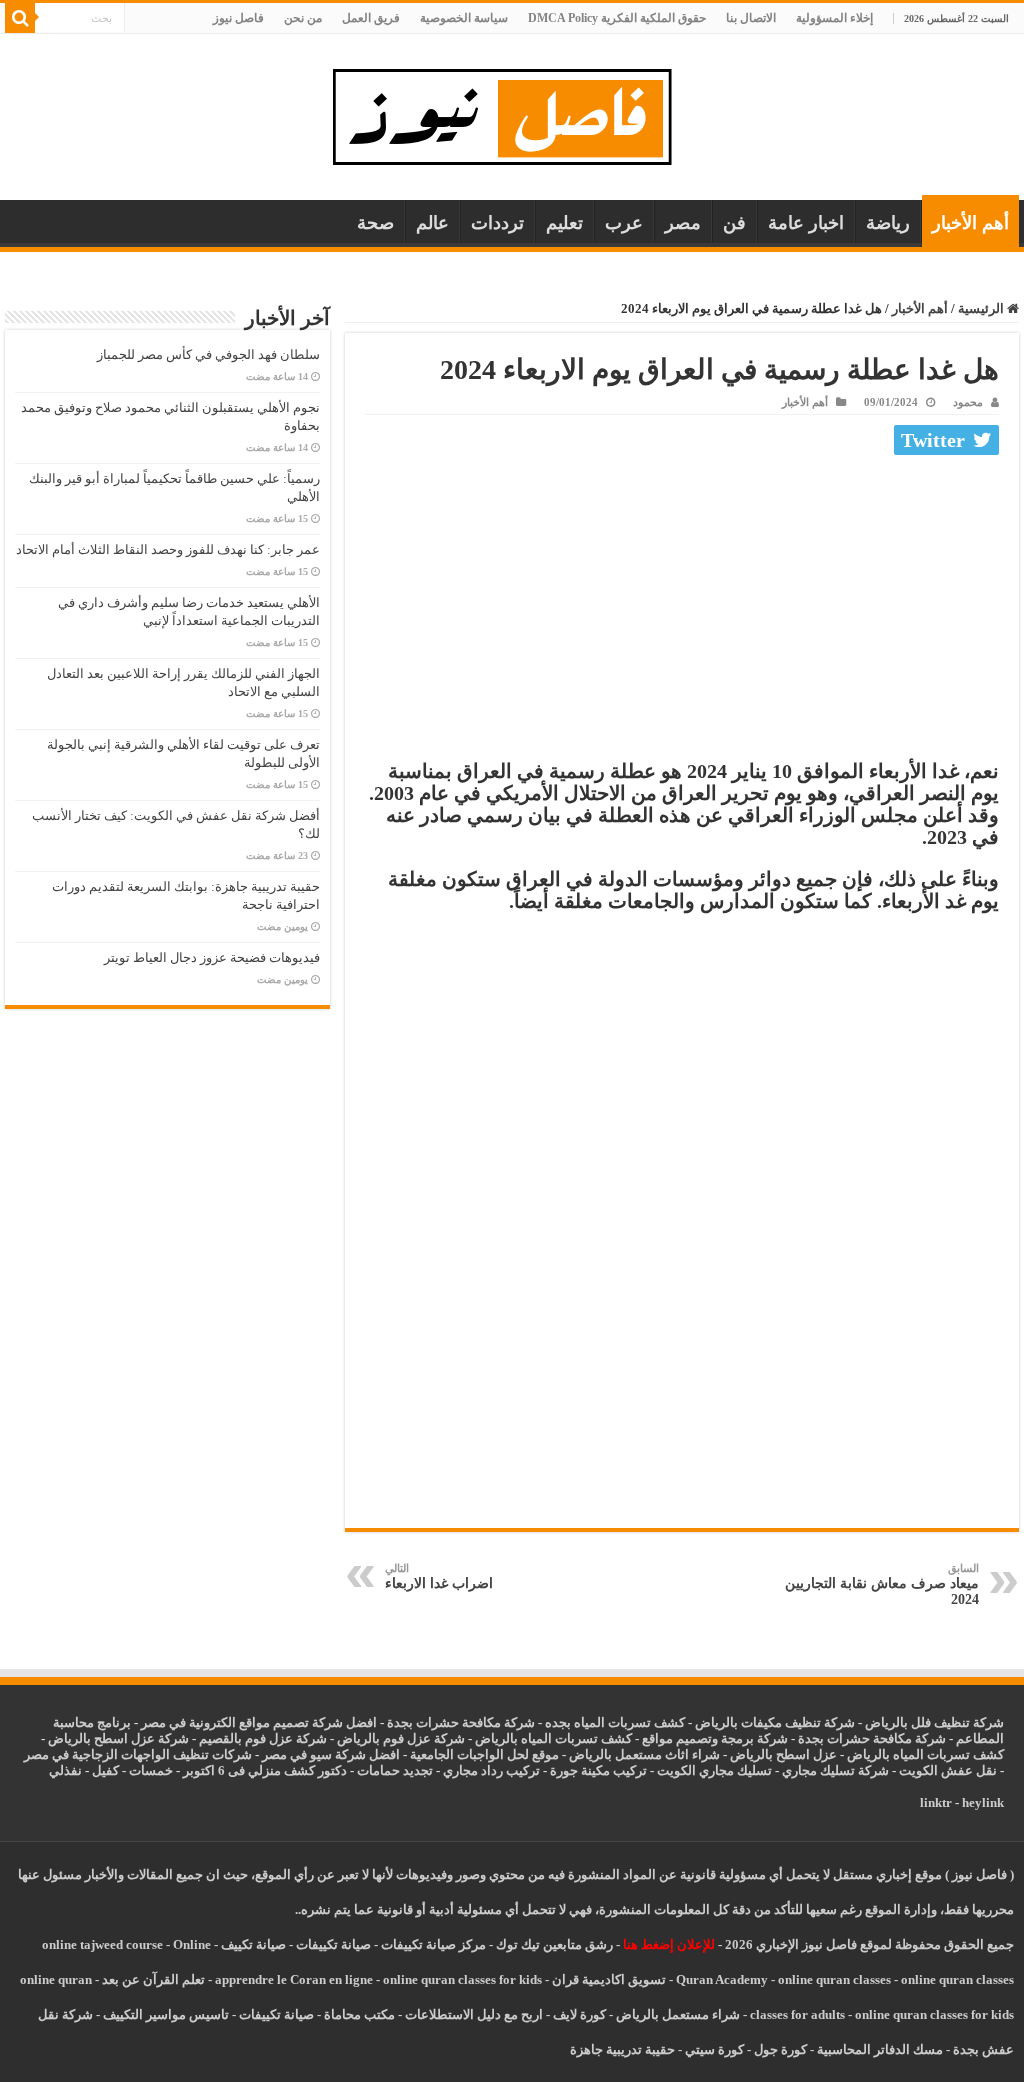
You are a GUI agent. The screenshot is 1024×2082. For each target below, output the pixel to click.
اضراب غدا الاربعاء (439, 1576)
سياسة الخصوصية (464, 18)
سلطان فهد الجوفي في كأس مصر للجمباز (208, 354)
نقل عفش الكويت (948, 1770)
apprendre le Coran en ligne (294, 1979)
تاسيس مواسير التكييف (166, 2014)
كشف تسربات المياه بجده (615, 1722)
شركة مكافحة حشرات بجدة (872, 1738)
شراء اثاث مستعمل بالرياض (644, 1754)
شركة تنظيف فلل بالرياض (934, 1722)
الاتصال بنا (751, 18)
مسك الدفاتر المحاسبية (880, 2049)
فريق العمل (371, 18)
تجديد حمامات (395, 1770)
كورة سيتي (713, 2049)
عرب (624, 223)
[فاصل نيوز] (512, 112)
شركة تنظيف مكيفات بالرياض (775, 1722)
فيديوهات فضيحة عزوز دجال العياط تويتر (212, 957)
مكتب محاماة (359, 2014)
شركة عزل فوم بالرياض (401, 1738)
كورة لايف (579, 2014)
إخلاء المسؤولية (834, 18)
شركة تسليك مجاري (835, 1770)
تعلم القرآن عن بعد (153, 1979)
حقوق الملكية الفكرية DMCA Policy (617, 18)
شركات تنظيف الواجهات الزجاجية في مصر (138, 1754)
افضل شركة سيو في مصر (331, 1754)
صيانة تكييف (253, 1944)
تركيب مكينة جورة (598, 1770)
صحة (375, 223)
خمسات (151, 1770)
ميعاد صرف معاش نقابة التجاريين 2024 (882, 1584)
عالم (432, 223)
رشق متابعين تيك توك (554, 1944)
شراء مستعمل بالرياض (678, 2014)
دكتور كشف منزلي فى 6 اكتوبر (265, 1770)
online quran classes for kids (462, 1979)
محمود (968, 402)
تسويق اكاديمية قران (609, 1979)
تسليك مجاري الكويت (714, 1770)
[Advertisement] (682, 612)
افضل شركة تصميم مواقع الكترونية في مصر (259, 1722)
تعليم (564, 223)
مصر (683, 223)
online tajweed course (102, 1944)
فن (734, 223)
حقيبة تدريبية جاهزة (622, 2049)
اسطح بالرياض (771, 1754)
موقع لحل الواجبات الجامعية (484, 1754)
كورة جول (779, 2049)
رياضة (888, 223)
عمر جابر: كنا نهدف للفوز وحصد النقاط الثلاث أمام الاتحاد (168, 549)
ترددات (497, 223)
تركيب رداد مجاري (491, 1770)
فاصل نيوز (238, 18)
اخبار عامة (806, 223)
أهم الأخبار (970, 223)
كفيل (105, 1770)
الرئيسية (982, 308)
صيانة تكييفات (333, 1944)
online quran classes (834, 1979)
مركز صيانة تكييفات (433, 1944)
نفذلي (65, 1770)
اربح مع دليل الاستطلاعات (474, 2014)
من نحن (303, 18)
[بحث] (20, 18)
